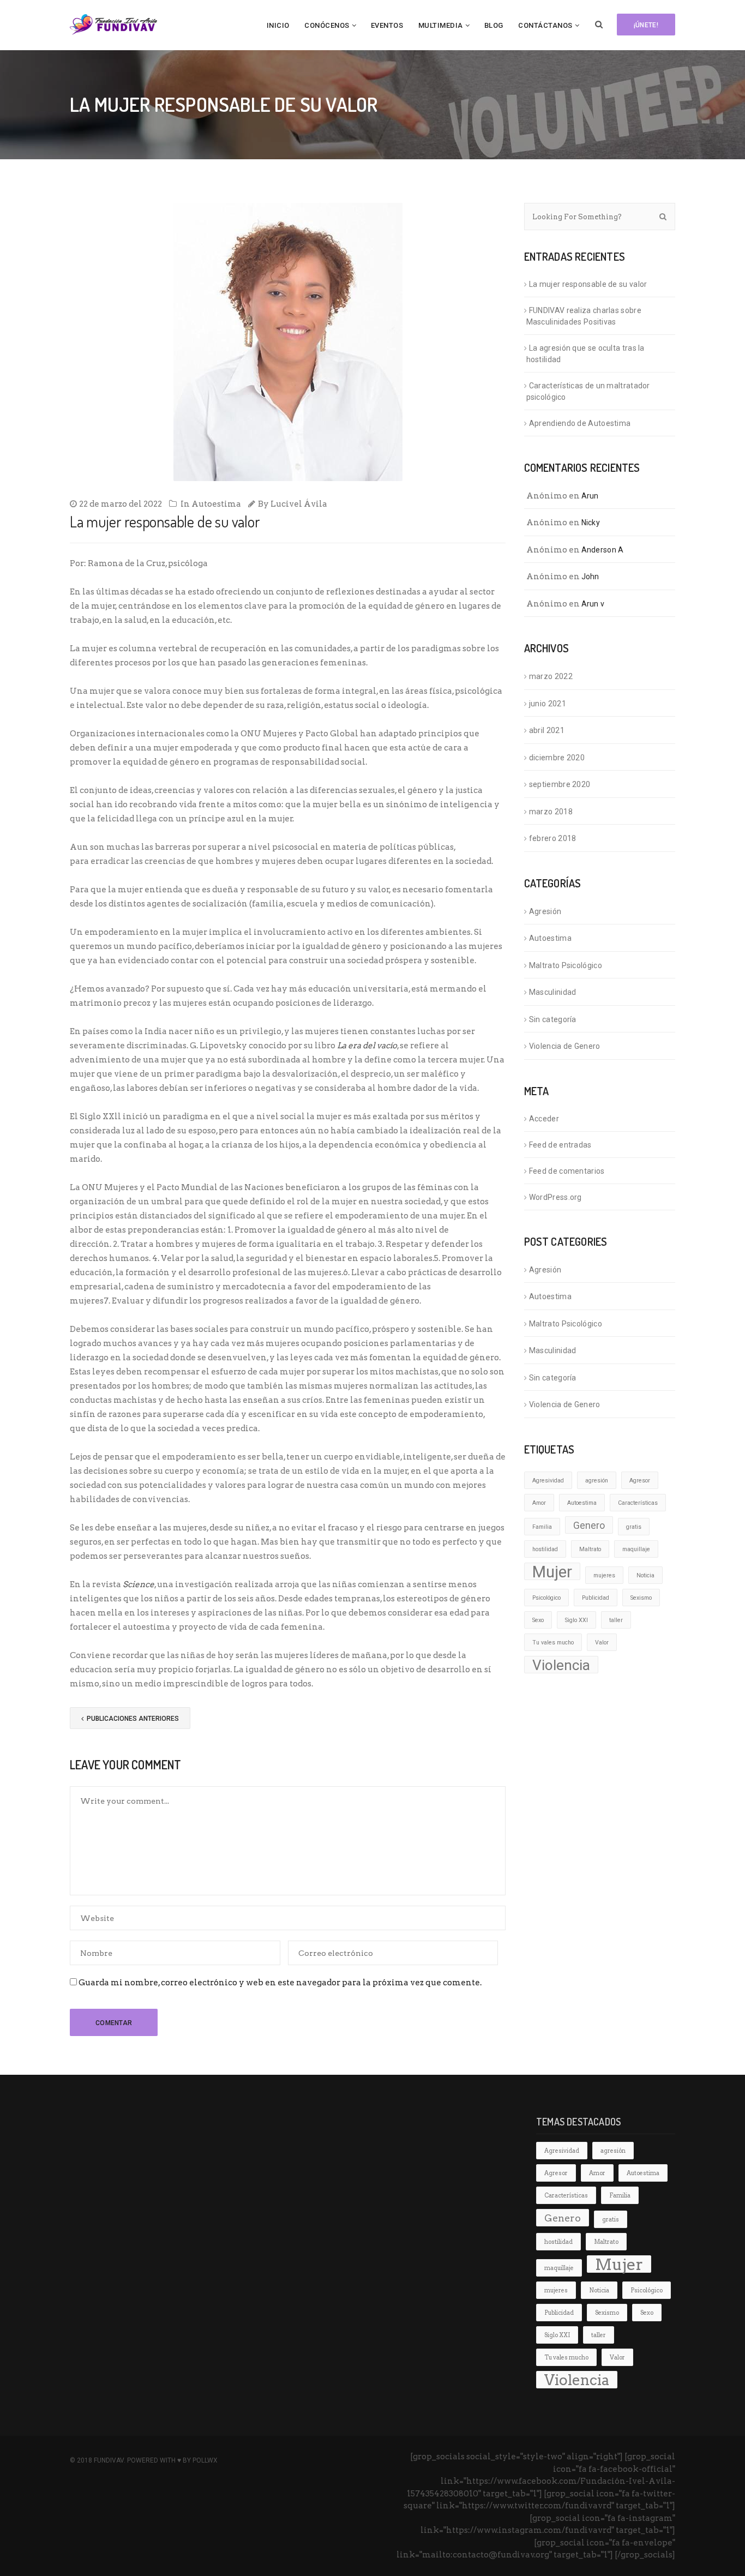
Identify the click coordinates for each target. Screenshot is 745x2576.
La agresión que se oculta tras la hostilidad (585, 354)
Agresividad (548, 1481)
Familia (542, 1527)
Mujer (552, 1571)
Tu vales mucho (553, 1643)
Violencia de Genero (565, 1046)
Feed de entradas (560, 1145)
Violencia (561, 1665)
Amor (539, 1503)
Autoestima (216, 504)
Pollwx (205, 2460)
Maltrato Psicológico (566, 965)
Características (638, 1503)
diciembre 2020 (557, 758)
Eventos (387, 25)
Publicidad (596, 1598)
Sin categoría (553, 1019)
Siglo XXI (576, 1620)
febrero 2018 (553, 838)
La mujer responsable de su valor (588, 284)
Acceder (544, 1119)
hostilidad (545, 1549)
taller (616, 1620)
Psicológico (546, 1598)
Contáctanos (545, 25)
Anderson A (603, 550)
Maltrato (590, 1549)
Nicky (591, 523)
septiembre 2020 (560, 784)
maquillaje (636, 1549)
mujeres (604, 1575)
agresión (597, 1481)
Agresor (640, 1481)
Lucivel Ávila (299, 504)
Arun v (593, 604)
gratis (634, 1527)
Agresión (545, 911)
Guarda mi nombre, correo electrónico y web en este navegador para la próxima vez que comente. (280, 1983)
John (590, 577)
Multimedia (441, 25)
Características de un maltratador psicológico (588, 391)
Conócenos (327, 25)
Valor (602, 1643)
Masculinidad (553, 992)
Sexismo (641, 1598)
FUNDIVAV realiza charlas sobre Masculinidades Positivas (584, 316)
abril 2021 (547, 730)
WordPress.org (555, 1197)
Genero (589, 1526)
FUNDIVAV (109, 2460)
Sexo (538, 1620)
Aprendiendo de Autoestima (580, 423)
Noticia (645, 1575)
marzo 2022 (551, 676)
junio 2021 (548, 704)
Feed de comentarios (567, 1171)
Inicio (278, 25)
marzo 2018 (551, 812)
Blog (494, 25)
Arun (590, 496)
